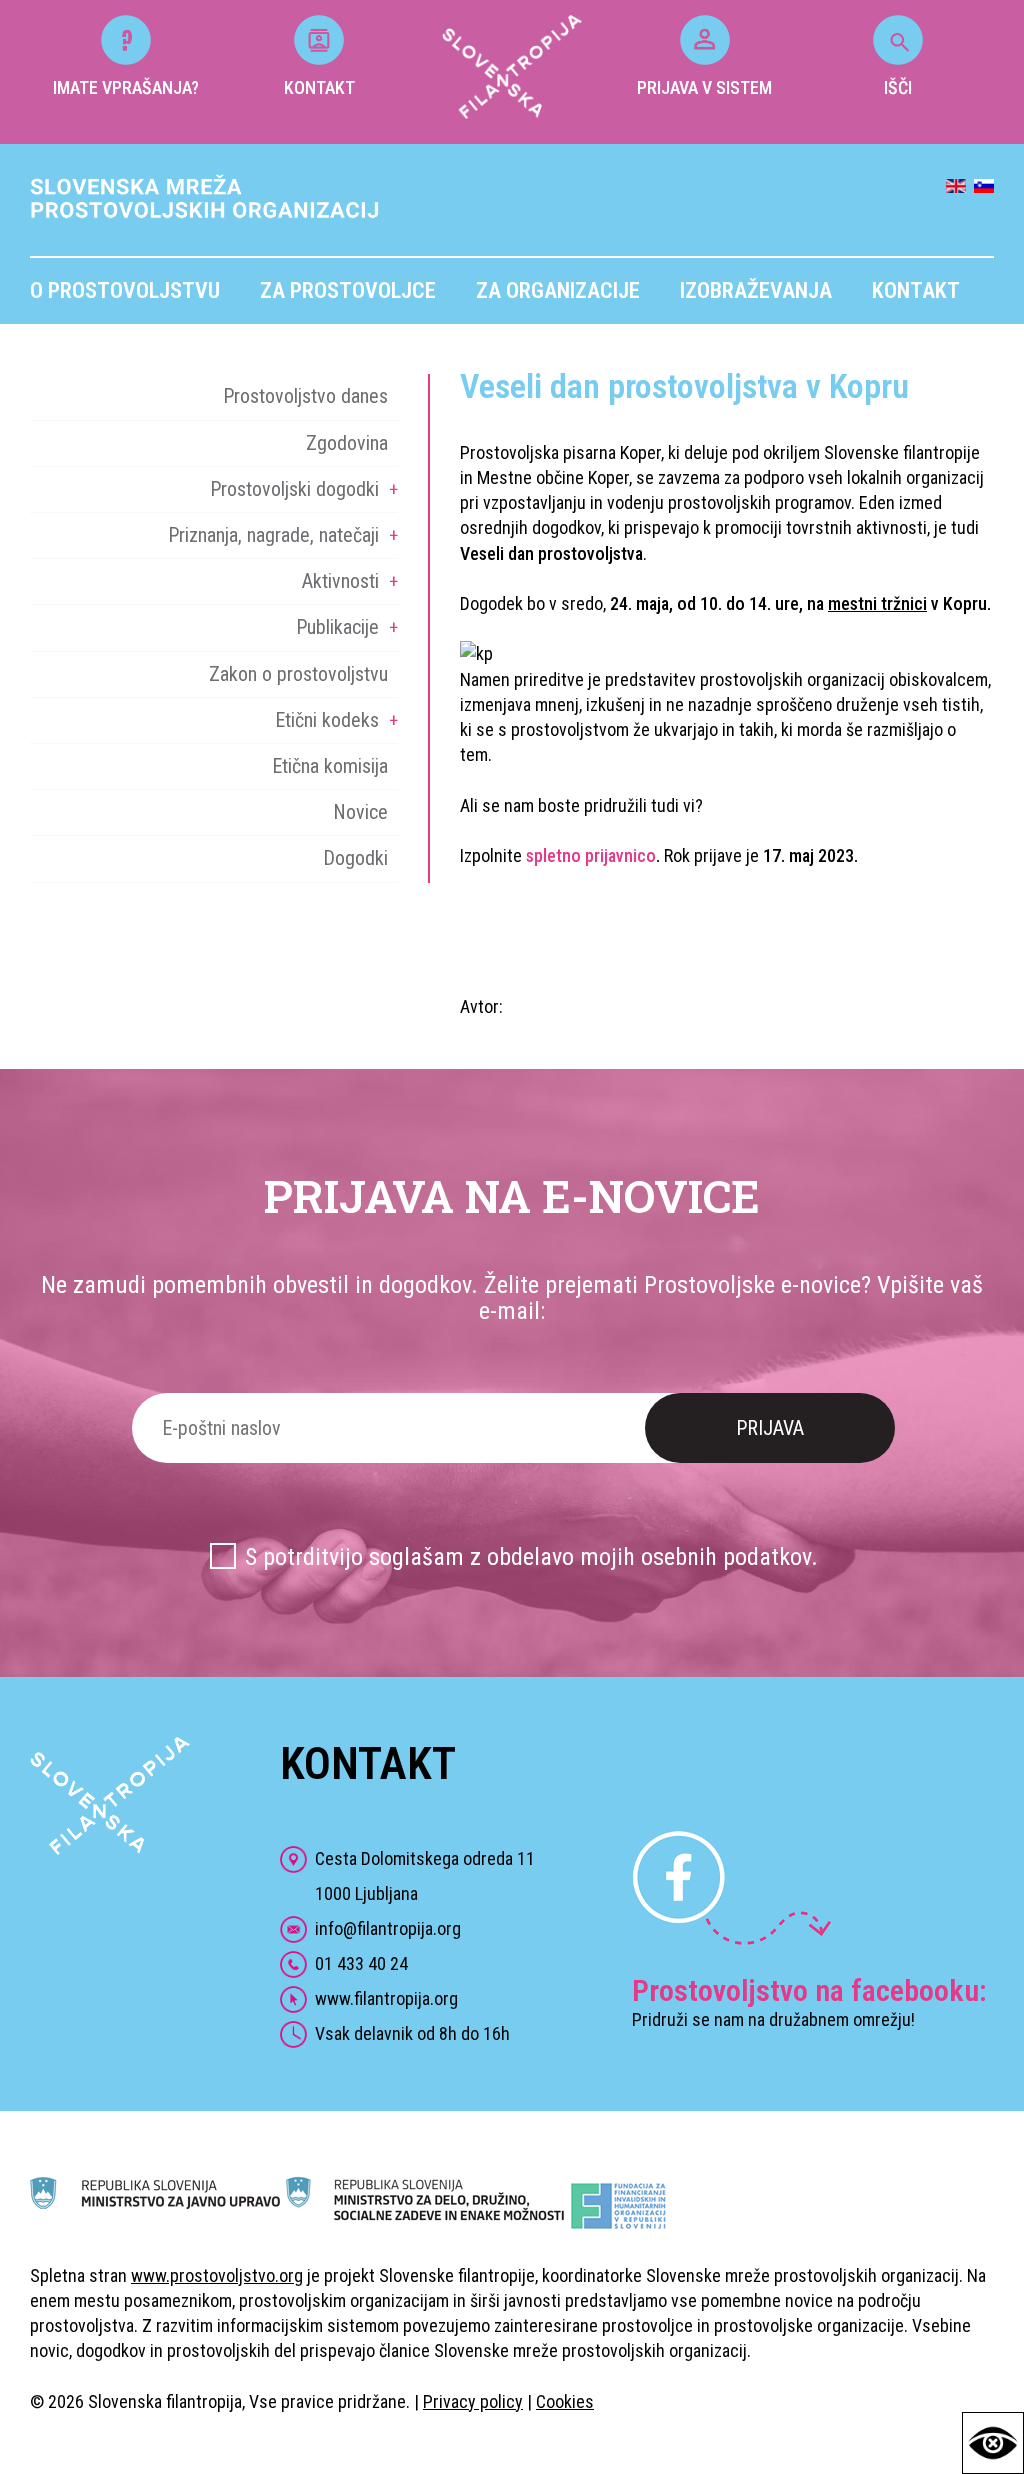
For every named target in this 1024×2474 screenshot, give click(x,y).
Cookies (565, 2401)
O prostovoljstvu (125, 290)
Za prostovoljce (348, 290)
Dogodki (355, 858)
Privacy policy (473, 2401)
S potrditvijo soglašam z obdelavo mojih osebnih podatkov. (531, 1557)
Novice (360, 812)
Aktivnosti (340, 581)
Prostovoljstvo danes (305, 396)
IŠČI (898, 87)
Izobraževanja (756, 290)
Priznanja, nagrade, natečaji (273, 535)
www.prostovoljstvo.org (217, 2275)
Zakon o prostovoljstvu (298, 674)
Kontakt (916, 290)
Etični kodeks (327, 720)
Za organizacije (558, 290)
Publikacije (337, 627)
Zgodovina (347, 443)
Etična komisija (330, 766)
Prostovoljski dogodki (294, 489)
